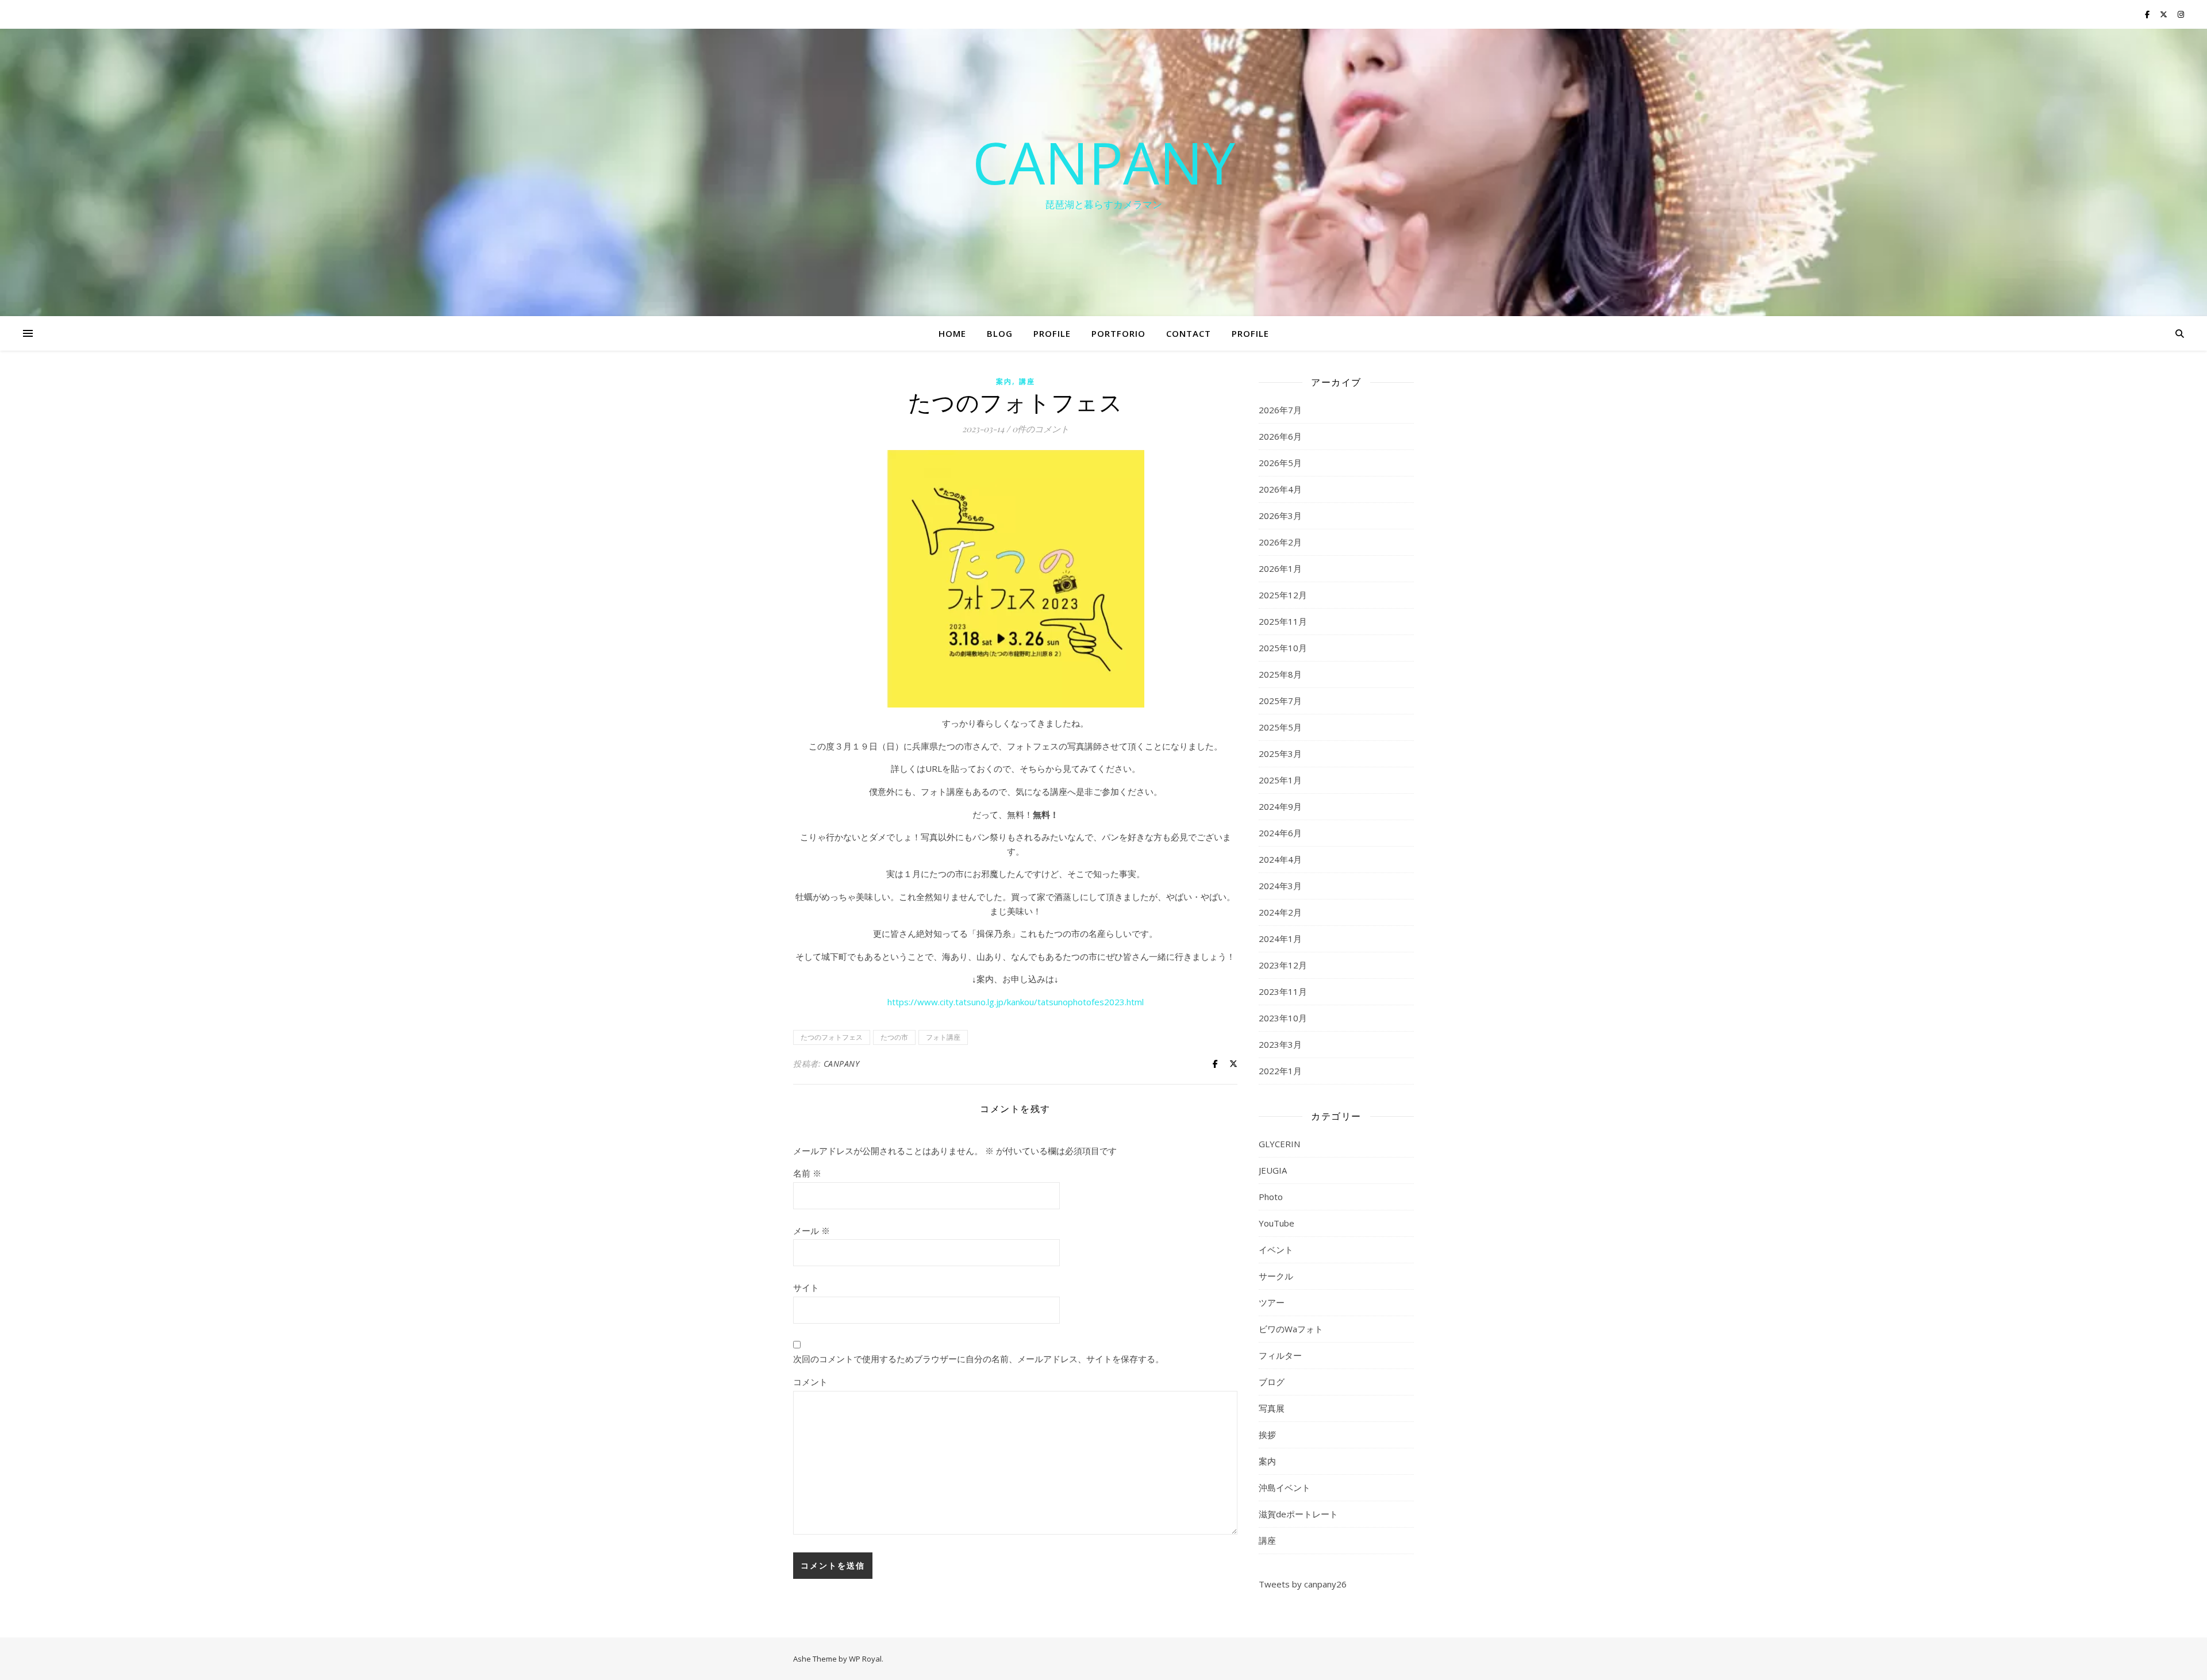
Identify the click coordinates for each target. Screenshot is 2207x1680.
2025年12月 (1283, 595)
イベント (1276, 1250)
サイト (806, 1287)
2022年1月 (1280, 1071)
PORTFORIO (1118, 333)
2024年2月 (1280, 912)
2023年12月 (1283, 965)
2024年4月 (1280, 859)
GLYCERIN (1279, 1144)
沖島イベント (1285, 1487)
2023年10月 (1283, 1018)
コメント (810, 1382)
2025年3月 (1280, 753)
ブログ (1272, 1382)
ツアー (1272, 1302)
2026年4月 (1280, 489)
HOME (952, 333)
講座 (1027, 381)
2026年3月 (1280, 516)
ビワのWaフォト (1291, 1329)
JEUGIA (1273, 1170)
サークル (1276, 1276)
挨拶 (1267, 1435)
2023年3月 (1280, 1044)
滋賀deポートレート (1298, 1514)
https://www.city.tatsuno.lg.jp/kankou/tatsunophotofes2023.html (1016, 1002)
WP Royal (865, 1659)
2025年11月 (1283, 621)
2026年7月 (1280, 410)
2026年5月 (1280, 463)
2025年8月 (1280, 674)
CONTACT (1189, 333)
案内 (1004, 381)
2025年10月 (1283, 648)
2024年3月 (1280, 886)
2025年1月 (1280, 780)
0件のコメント (1041, 429)
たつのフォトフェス (832, 1037)
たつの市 (894, 1037)
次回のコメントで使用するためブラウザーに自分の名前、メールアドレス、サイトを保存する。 (978, 1359)
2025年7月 (1280, 701)
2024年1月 (1280, 939)
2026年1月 (1280, 568)
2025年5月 (1280, 727)
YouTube (1276, 1223)
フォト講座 (943, 1037)
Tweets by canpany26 (1303, 1584)
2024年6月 (1280, 833)
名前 (807, 1173)
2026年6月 (1280, 436)
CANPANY (1104, 162)
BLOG (1000, 333)
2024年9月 (1280, 806)
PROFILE (1052, 333)
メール (812, 1231)
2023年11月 (1283, 991)
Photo (1271, 1197)
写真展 (1272, 1408)
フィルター (1280, 1355)
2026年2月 (1280, 542)
